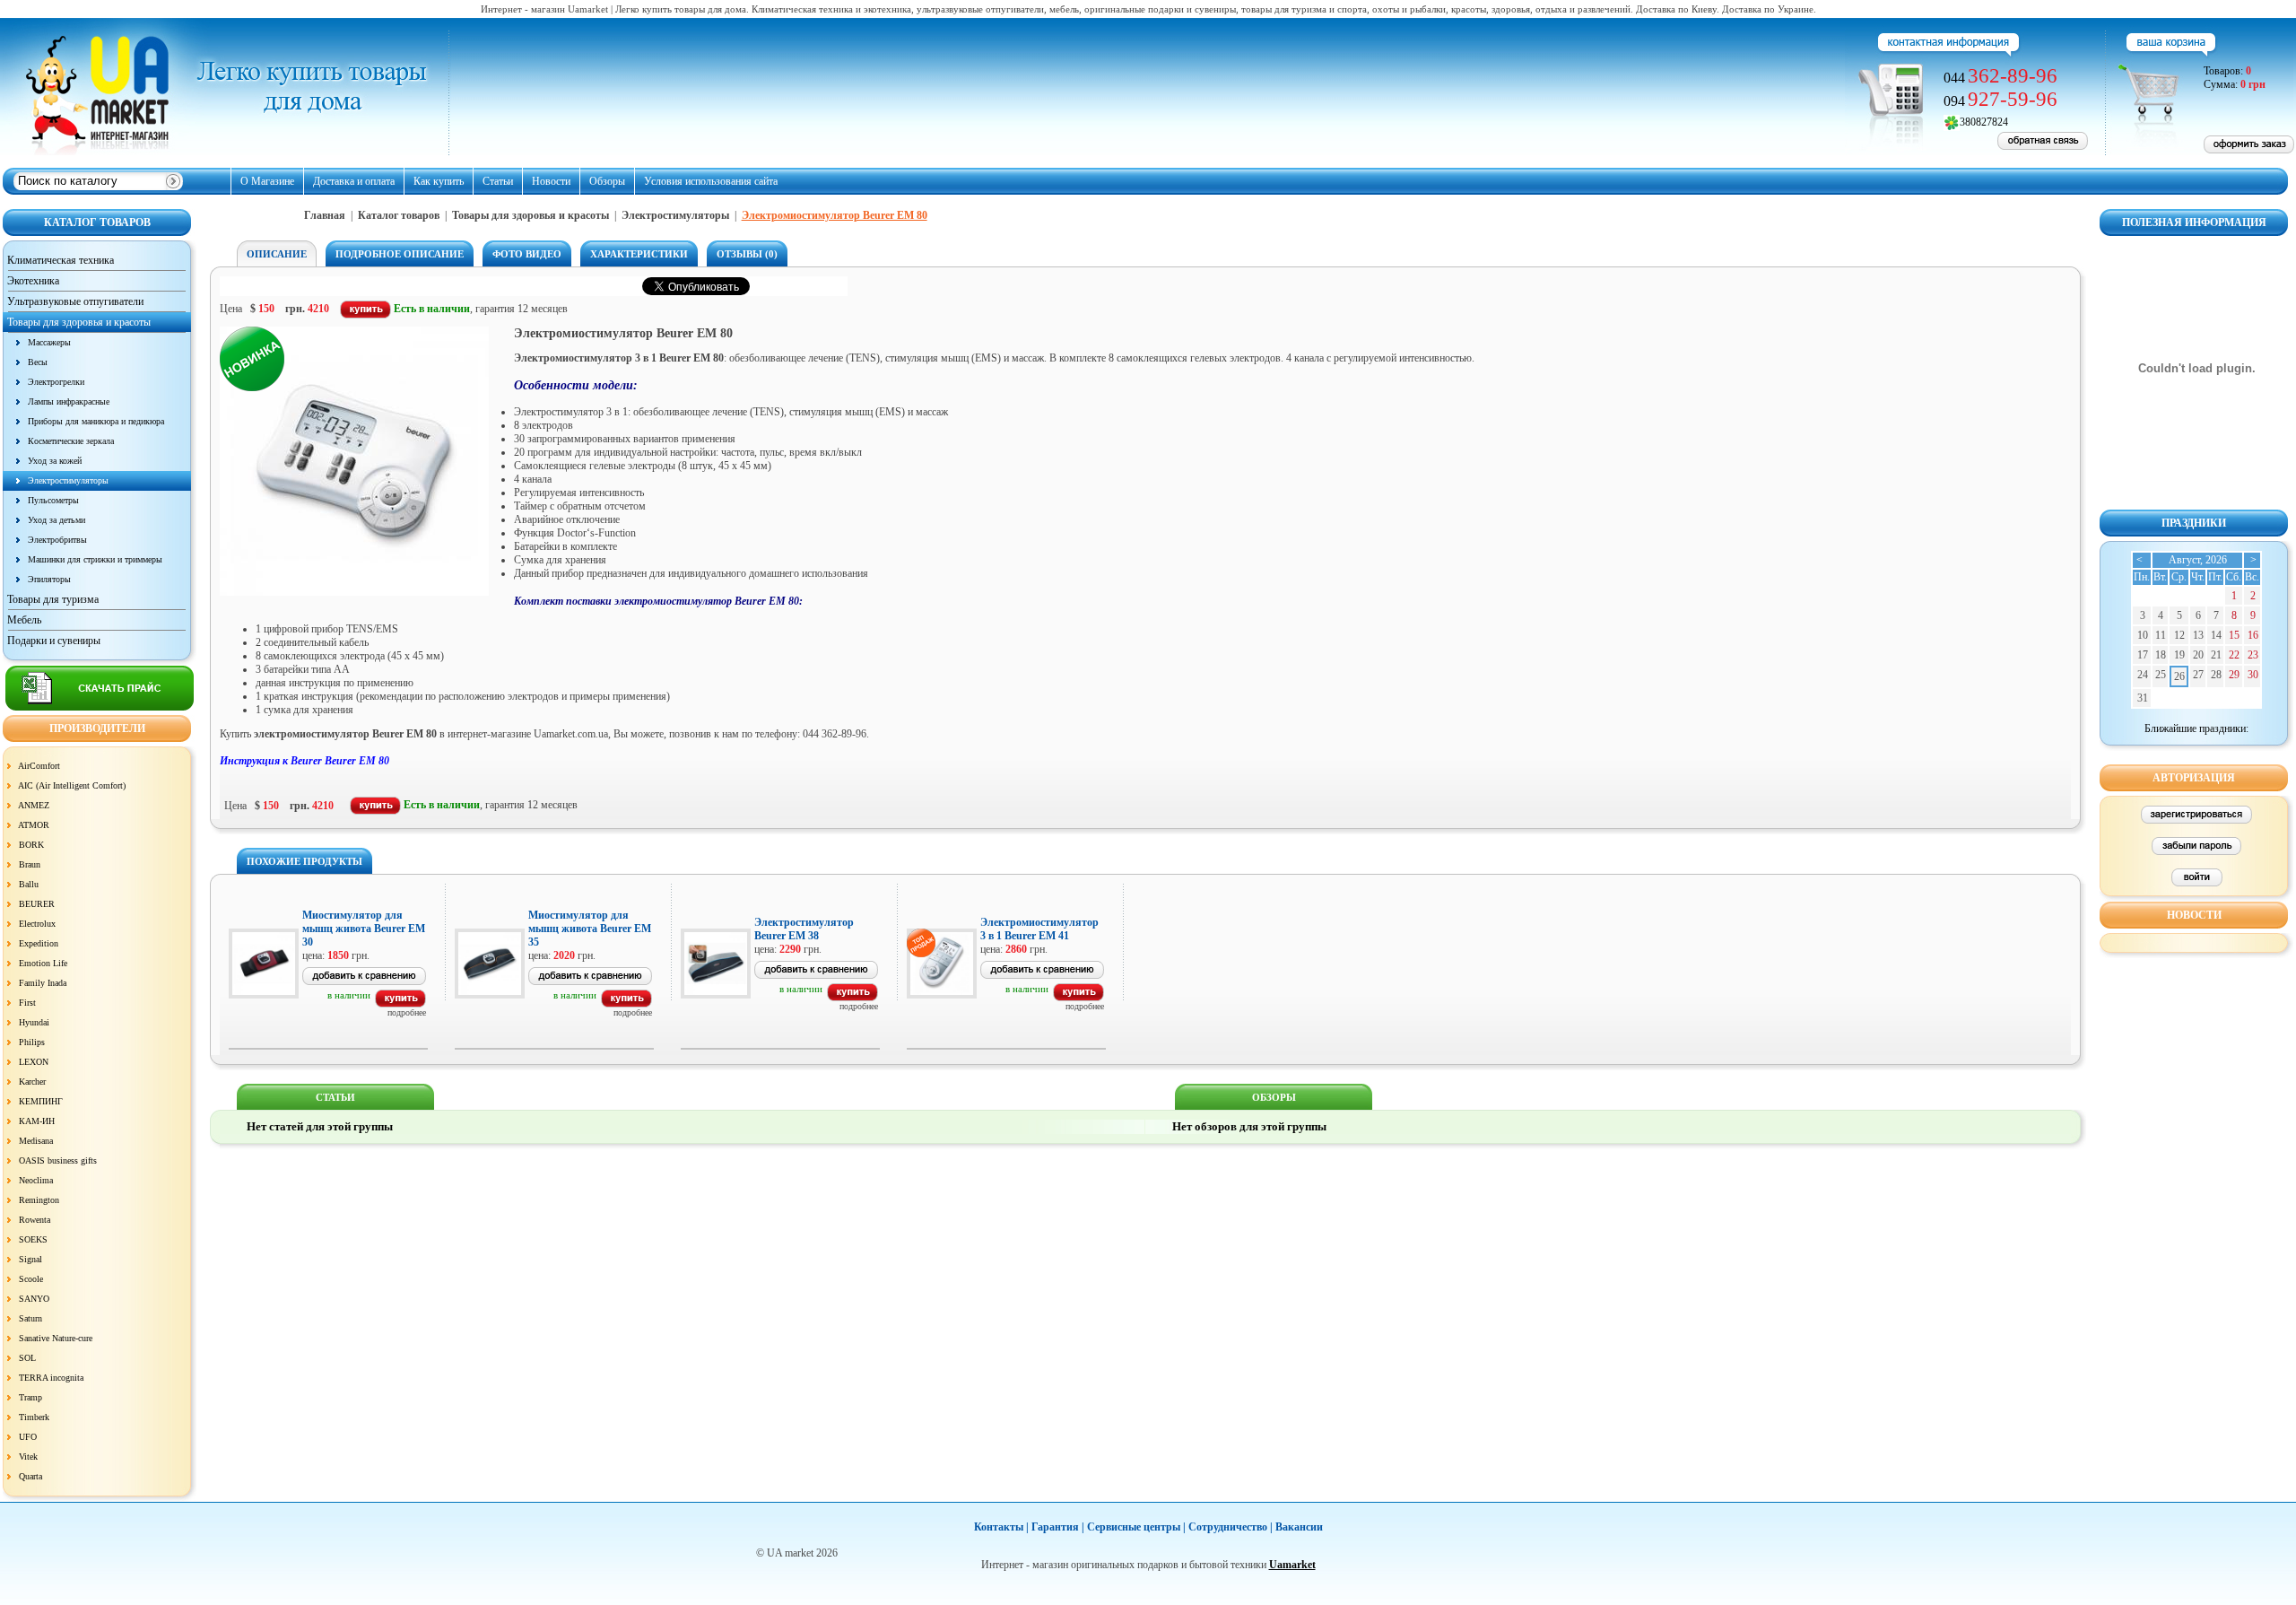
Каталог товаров (399, 215)
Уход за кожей (55, 461)
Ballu (29, 884)
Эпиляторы (49, 579)
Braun (30, 864)
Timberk (34, 1417)
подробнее (407, 1012)
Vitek (28, 1457)
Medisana (36, 1141)
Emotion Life (43, 963)
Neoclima (36, 1180)
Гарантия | (1058, 1527)
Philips (32, 1042)
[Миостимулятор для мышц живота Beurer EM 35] (626, 1004)
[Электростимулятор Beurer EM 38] (852, 998)
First (27, 1003)
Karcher (32, 1082)
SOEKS (33, 1239)
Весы (38, 362)
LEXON (34, 1062)
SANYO (34, 1299)
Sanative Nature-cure (56, 1338)
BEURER (37, 904)
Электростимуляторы (68, 480)
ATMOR (34, 825)
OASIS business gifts (58, 1160)
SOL (27, 1358)
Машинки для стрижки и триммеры (95, 559)
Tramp (30, 1397)
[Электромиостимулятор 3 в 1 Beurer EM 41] (1078, 998)
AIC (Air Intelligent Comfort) (72, 785)
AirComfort (39, 766)
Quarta (30, 1476)
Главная (325, 215)
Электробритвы (57, 540)
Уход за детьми (57, 520)
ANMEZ (34, 805)
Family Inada (43, 983)
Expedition (39, 943)
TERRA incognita (51, 1378)
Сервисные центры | (1136, 1527)
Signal (30, 1259)
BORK (31, 845)
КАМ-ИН (37, 1121)
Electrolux (37, 924)
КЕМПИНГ (41, 1101)
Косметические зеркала (71, 441)
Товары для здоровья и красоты (531, 215)
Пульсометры (53, 500)
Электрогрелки (56, 382)
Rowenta (35, 1220)
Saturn (30, 1318)
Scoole (31, 1279)
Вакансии (1299, 1527)
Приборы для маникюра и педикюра (96, 421)
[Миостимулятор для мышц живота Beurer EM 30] (400, 1004)
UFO (28, 1437)
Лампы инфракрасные (69, 401)
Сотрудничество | (1231, 1527)
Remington (39, 1200)
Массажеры (49, 342)
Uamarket (1292, 1565)
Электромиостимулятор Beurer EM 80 (835, 215)
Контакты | (1001, 1527)
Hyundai (34, 1022)
